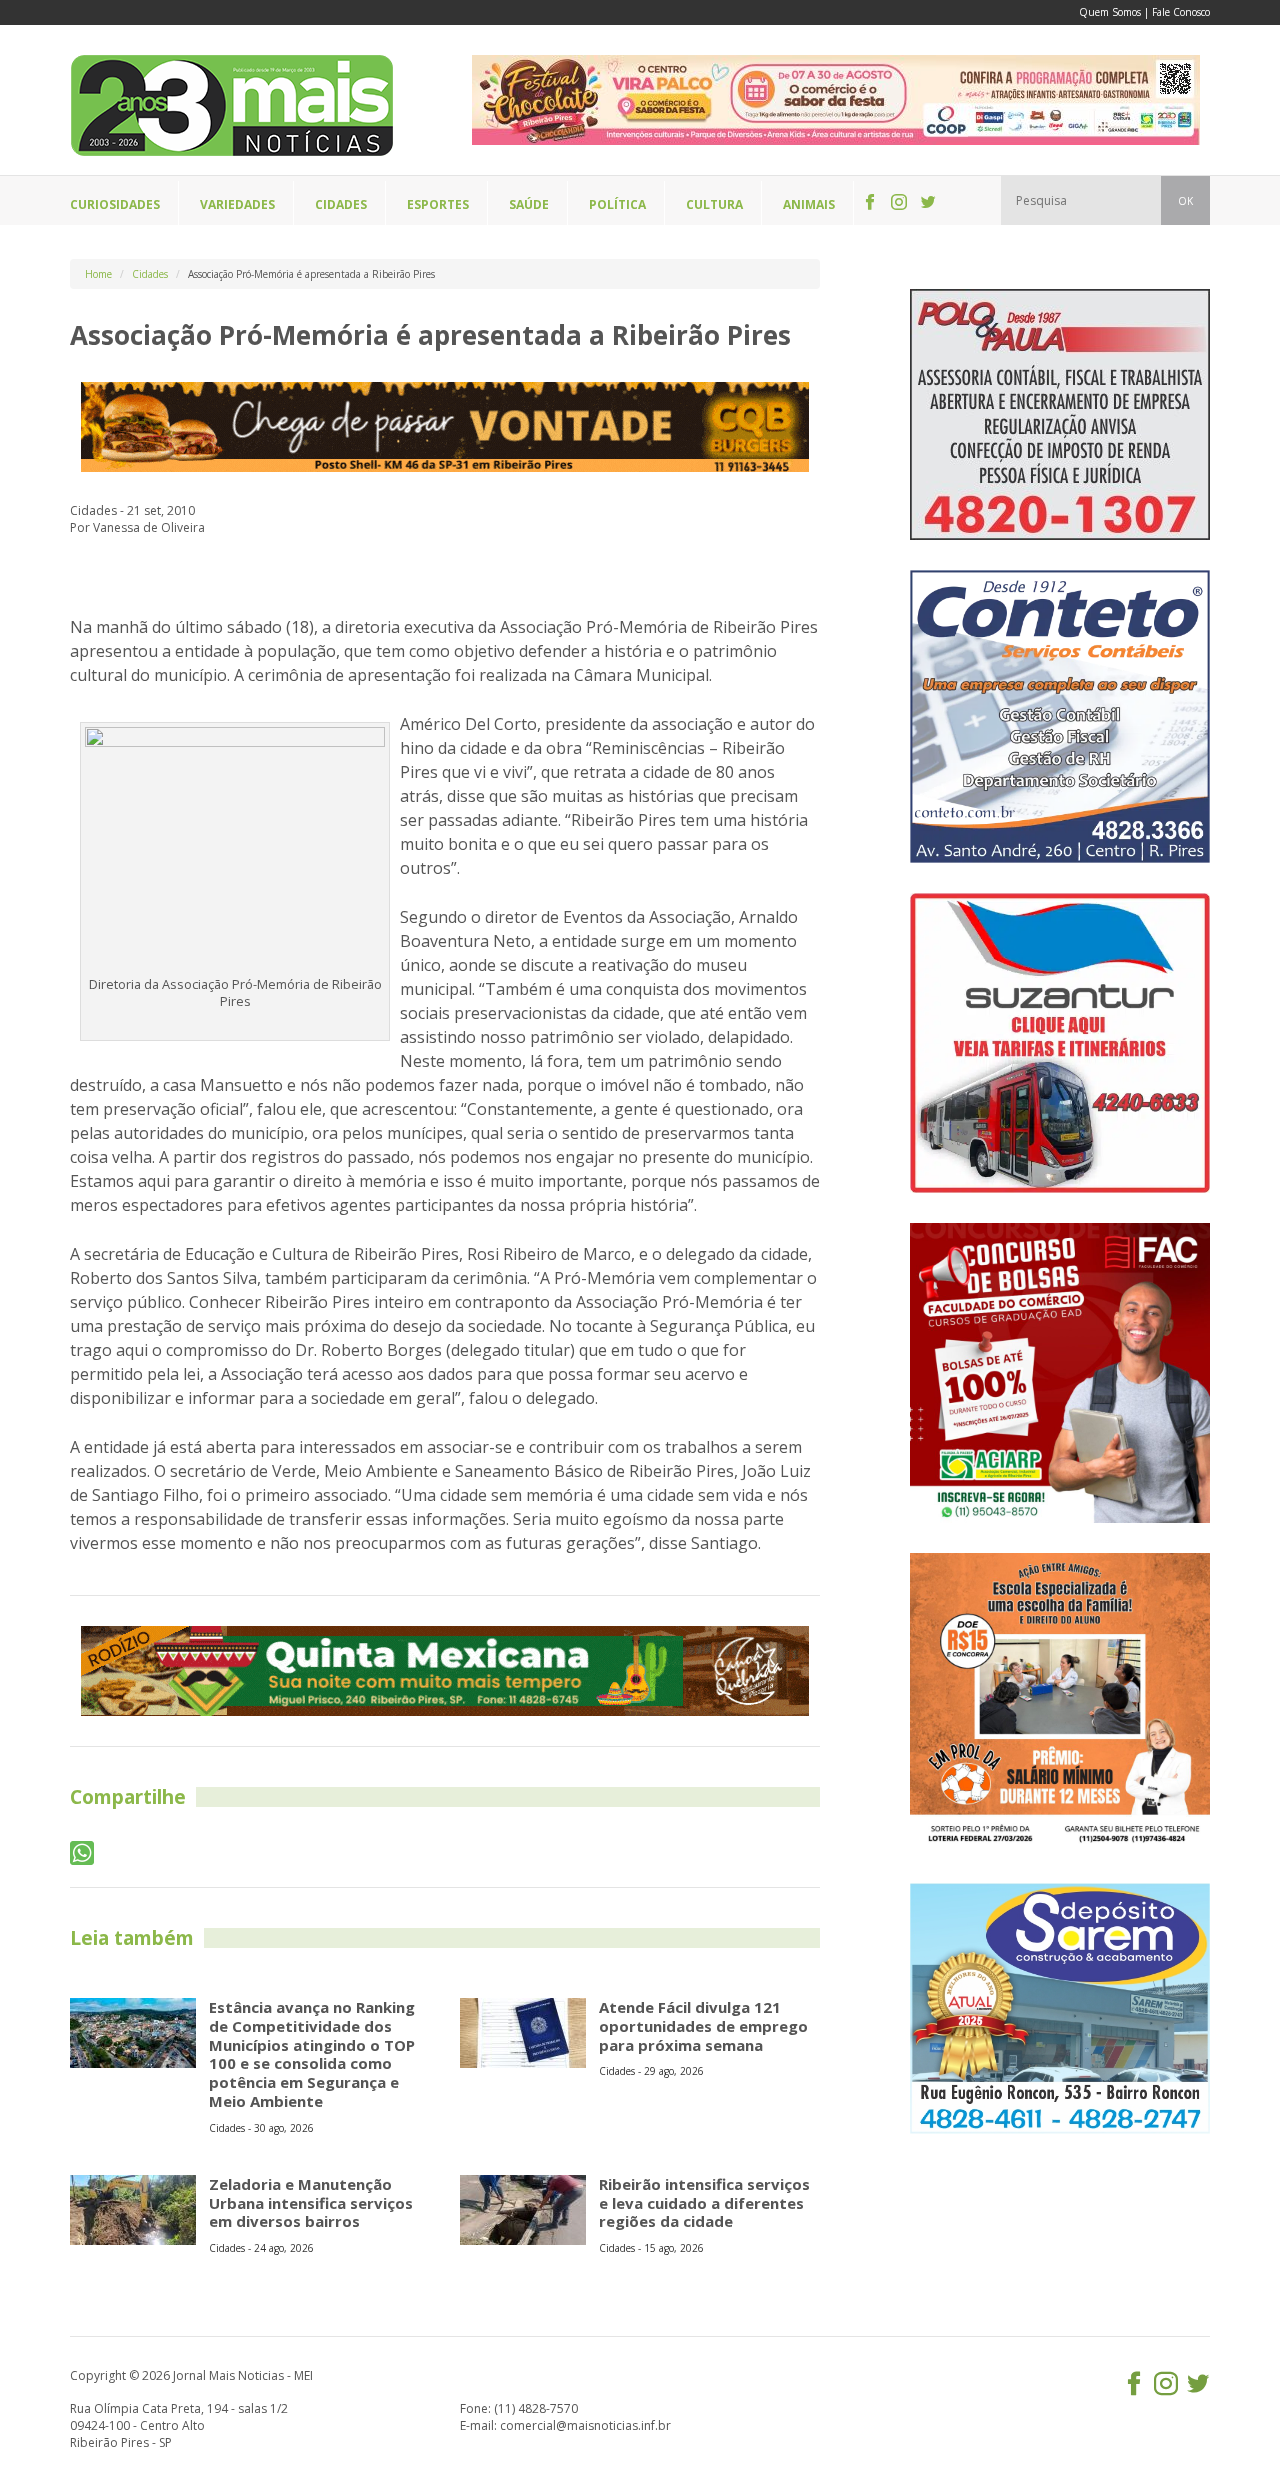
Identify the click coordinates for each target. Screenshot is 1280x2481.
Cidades (150, 274)
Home (98, 274)
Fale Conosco (1181, 12)
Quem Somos (1110, 12)
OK (1185, 201)
